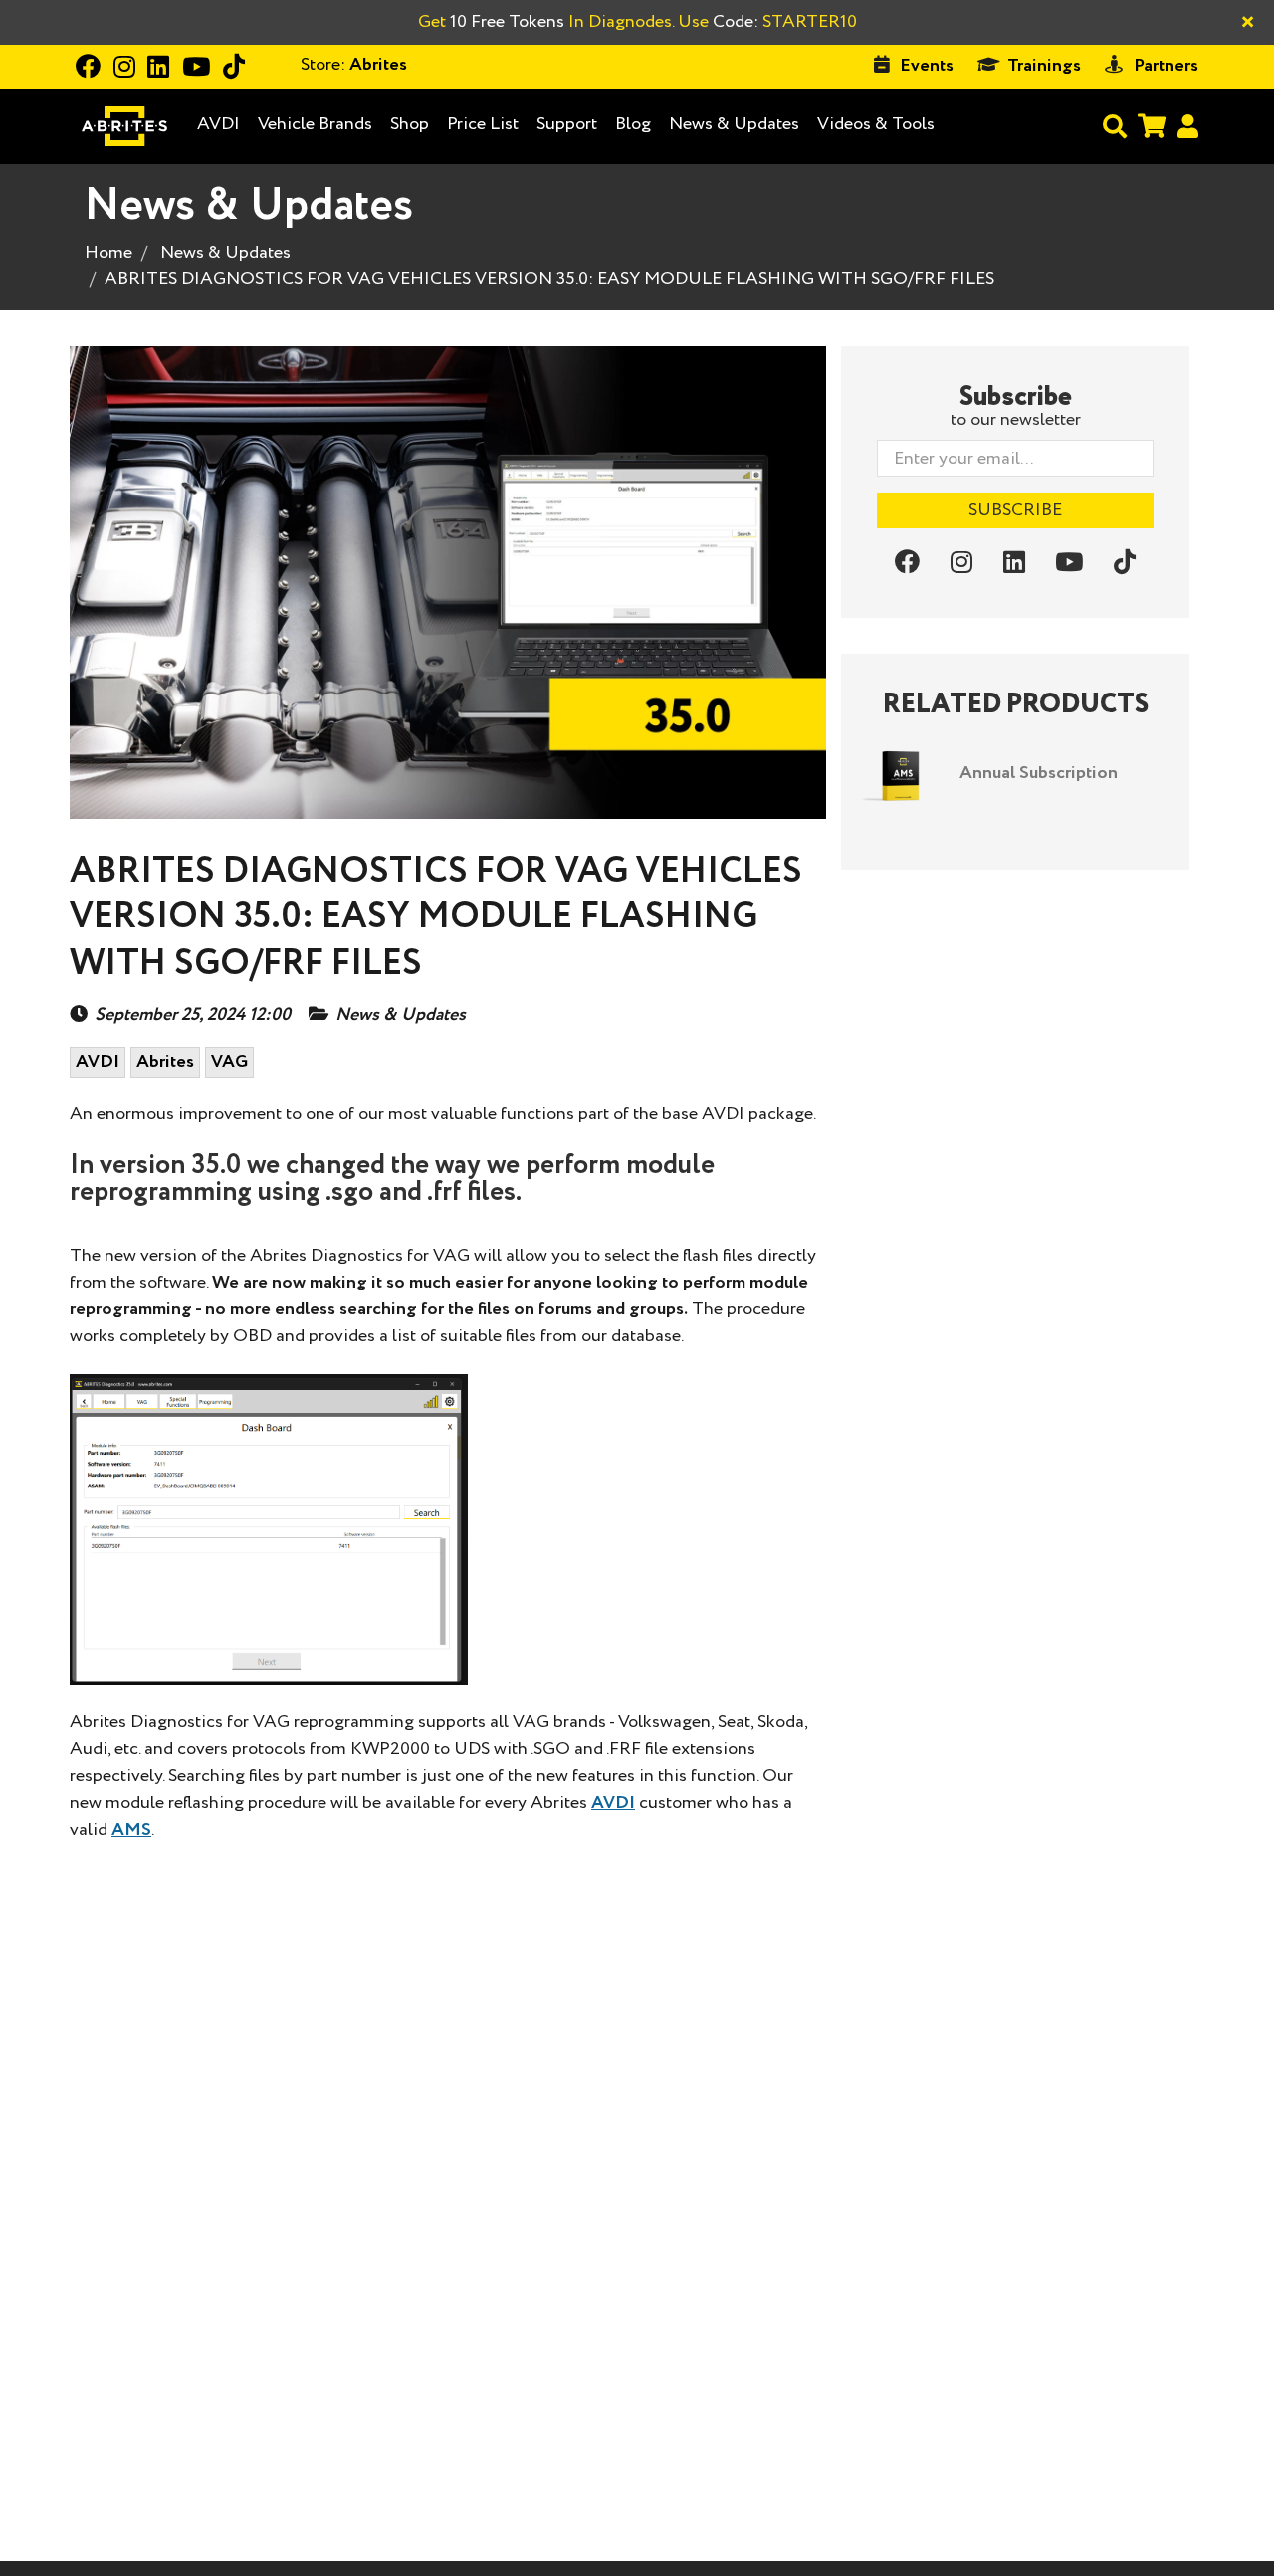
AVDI (218, 125)
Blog (633, 125)
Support (567, 124)
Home (108, 253)
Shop (410, 124)
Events (927, 66)
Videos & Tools (876, 124)
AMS (131, 1830)
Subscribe (1015, 510)
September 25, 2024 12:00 (193, 1015)
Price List (483, 124)
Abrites (165, 1062)
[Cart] (1152, 126)
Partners (1166, 66)
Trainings (1044, 66)
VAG (229, 1062)
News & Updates (734, 124)
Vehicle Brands (315, 125)
